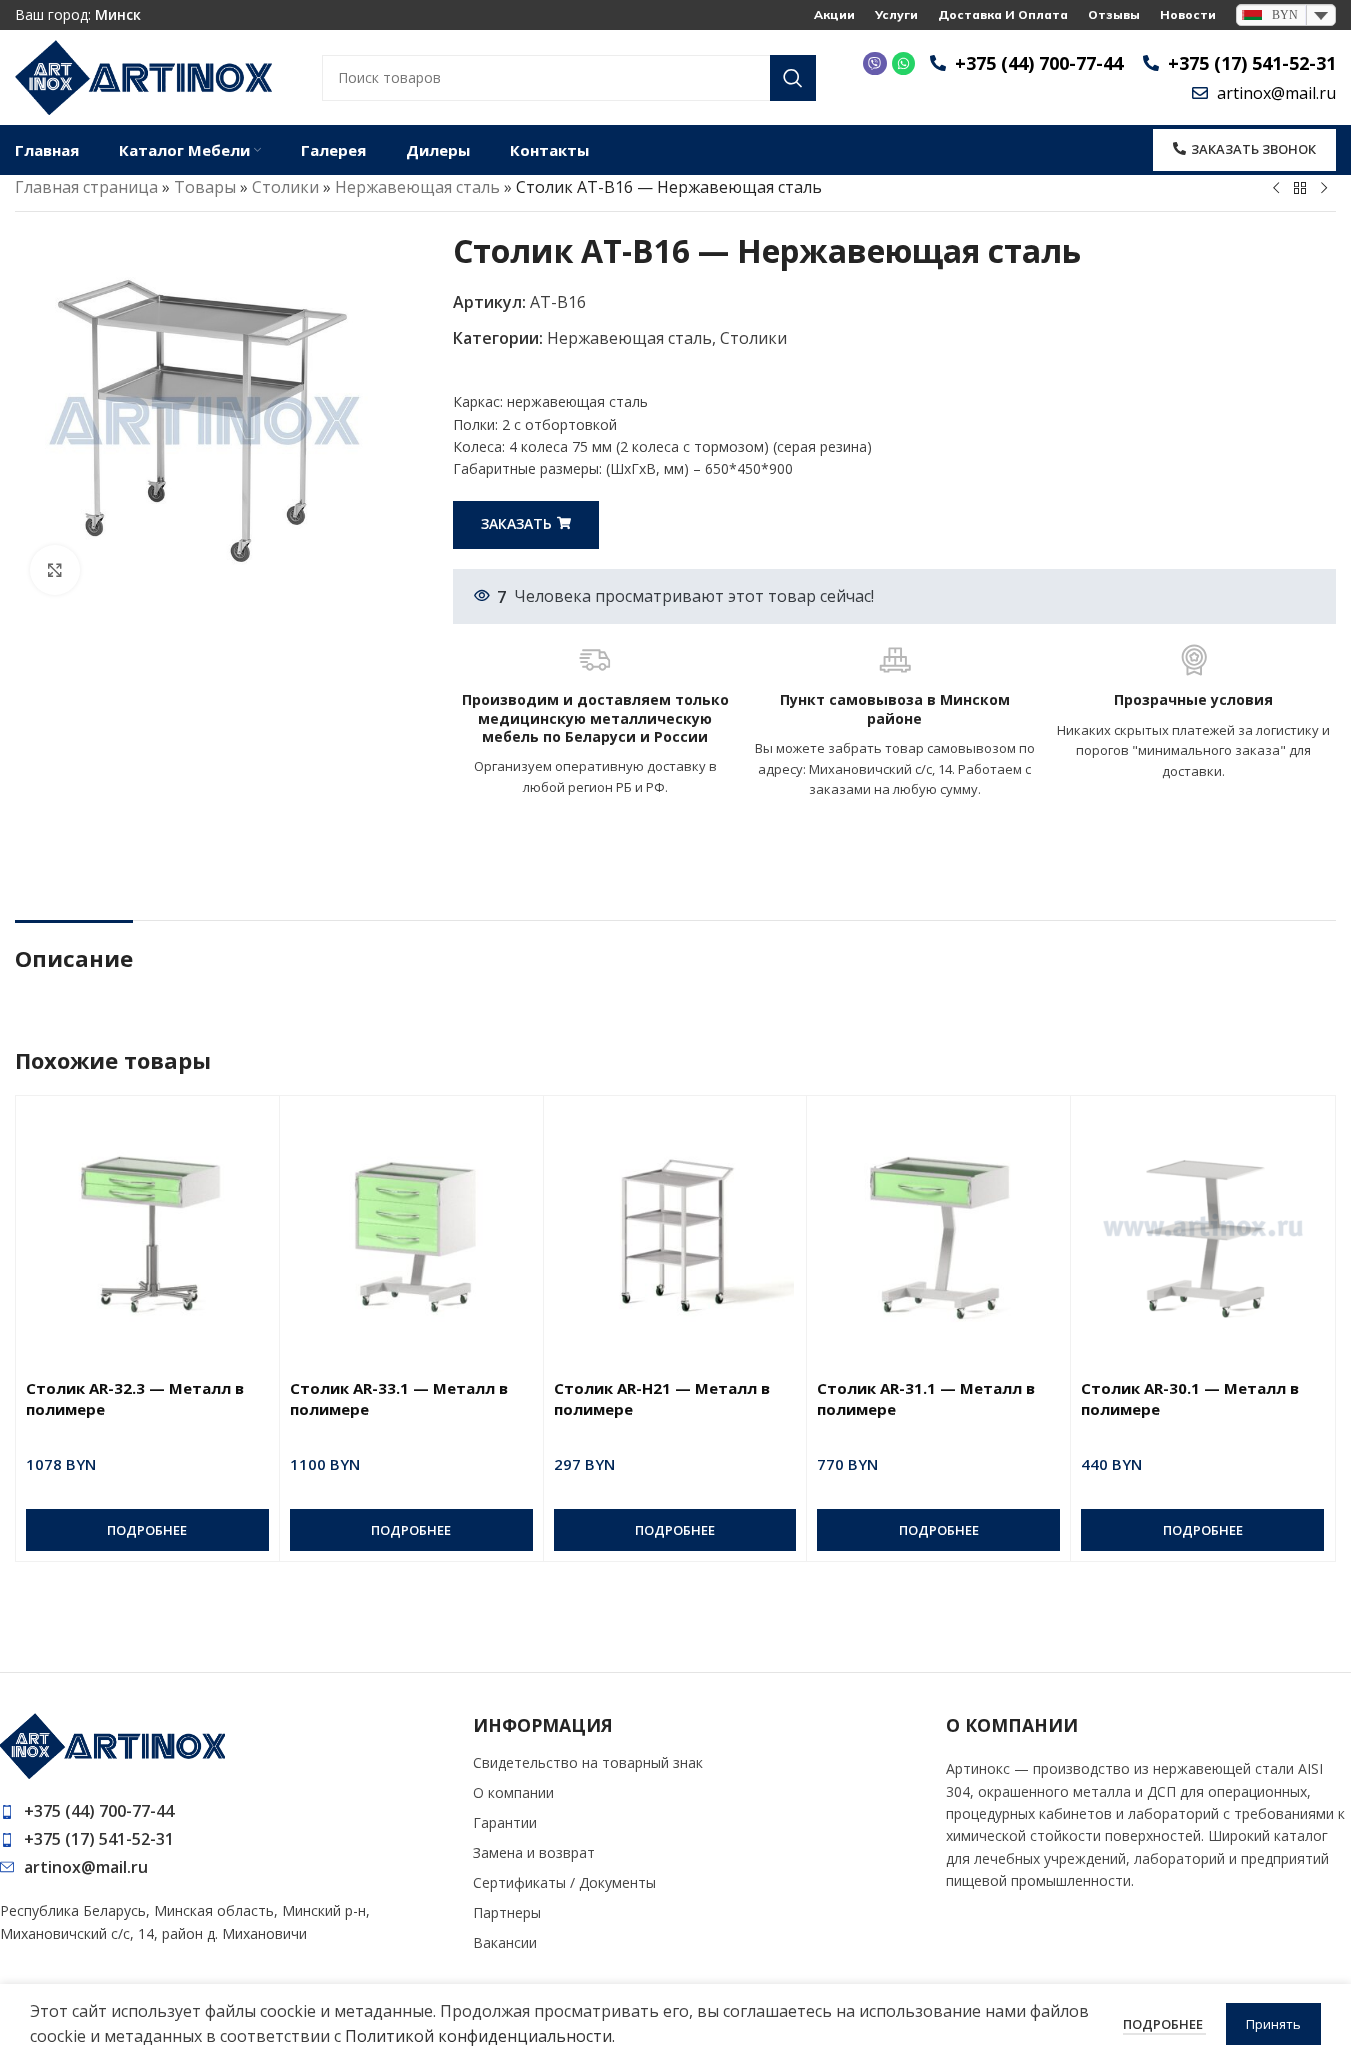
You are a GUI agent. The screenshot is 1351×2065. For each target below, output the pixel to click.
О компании (513, 1792)
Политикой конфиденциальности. (480, 2036)
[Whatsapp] (903, 63)
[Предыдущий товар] (1276, 189)
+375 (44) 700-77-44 (99, 1811)
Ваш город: (78, 14)
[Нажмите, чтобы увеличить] (55, 570)
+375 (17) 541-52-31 (99, 1839)
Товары (205, 187)
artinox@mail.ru (86, 1867)
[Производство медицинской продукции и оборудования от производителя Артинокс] (143, 76)
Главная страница (86, 187)
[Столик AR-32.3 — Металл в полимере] (147, 1225)
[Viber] (874, 63)
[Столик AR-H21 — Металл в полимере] (675, 1225)
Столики (285, 187)
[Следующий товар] (1324, 189)
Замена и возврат (534, 1852)
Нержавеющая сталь (417, 187)
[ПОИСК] (793, 78)
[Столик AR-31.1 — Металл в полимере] (938, 1225)
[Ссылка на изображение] (112, 1745)
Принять (1273, 2024)
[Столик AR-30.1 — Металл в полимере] (1202, 1225)
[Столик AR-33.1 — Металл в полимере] (411, 1225)
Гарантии (505, 1822)
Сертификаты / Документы (564, 1882)
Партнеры (507, 1912)
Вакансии (505, 1942)
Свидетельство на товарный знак (588, 1762)
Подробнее (1164, 2024)
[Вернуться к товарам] (1300, 189)
